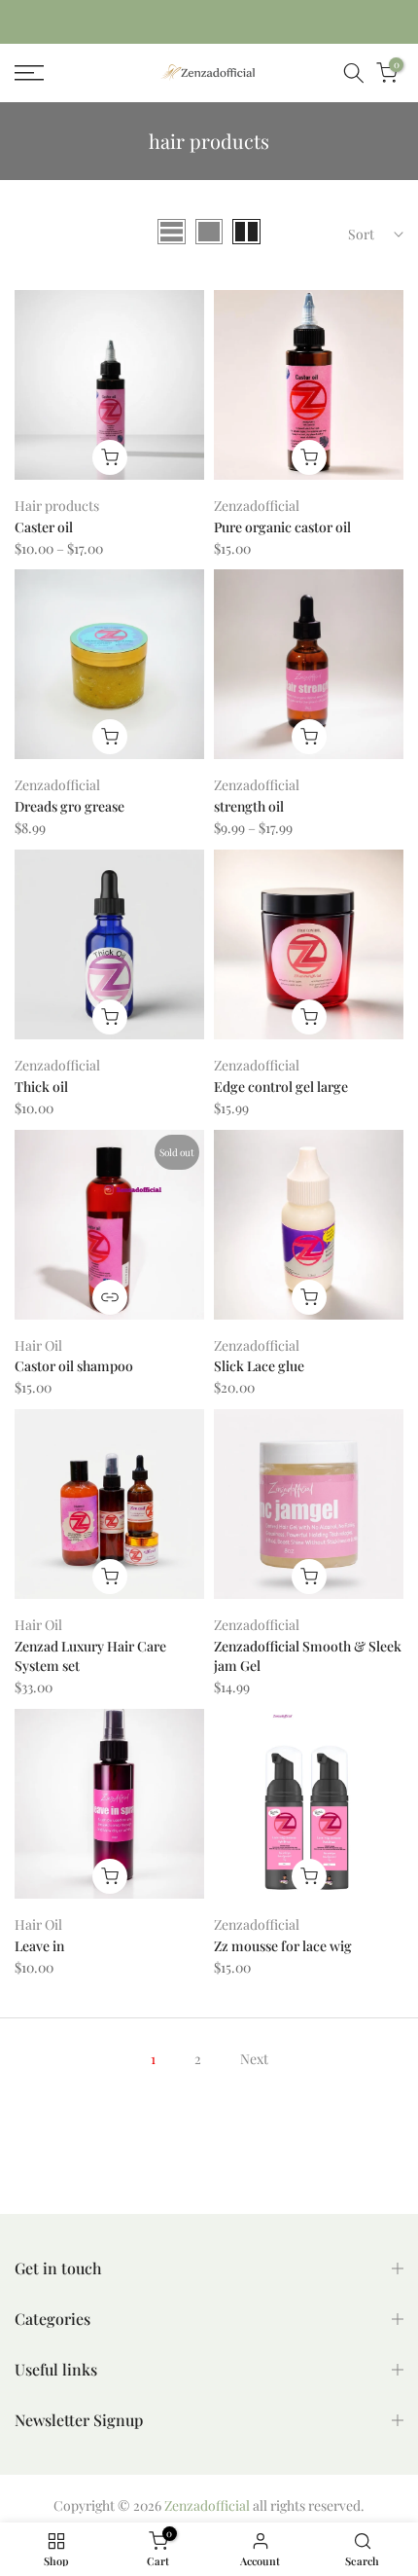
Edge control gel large (281, 1087)
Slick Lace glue (259, 1366)
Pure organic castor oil (282, 527)
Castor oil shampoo (74, 1366)
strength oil (249, 806)
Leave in (39, 1946)
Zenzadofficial (257, 506)
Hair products (57, 506)
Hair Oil (38, 1345)
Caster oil (44, 527)
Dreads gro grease (70, 806)
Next (254, 2059)
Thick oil (41, 1087)
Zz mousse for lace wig (283, 1946)
